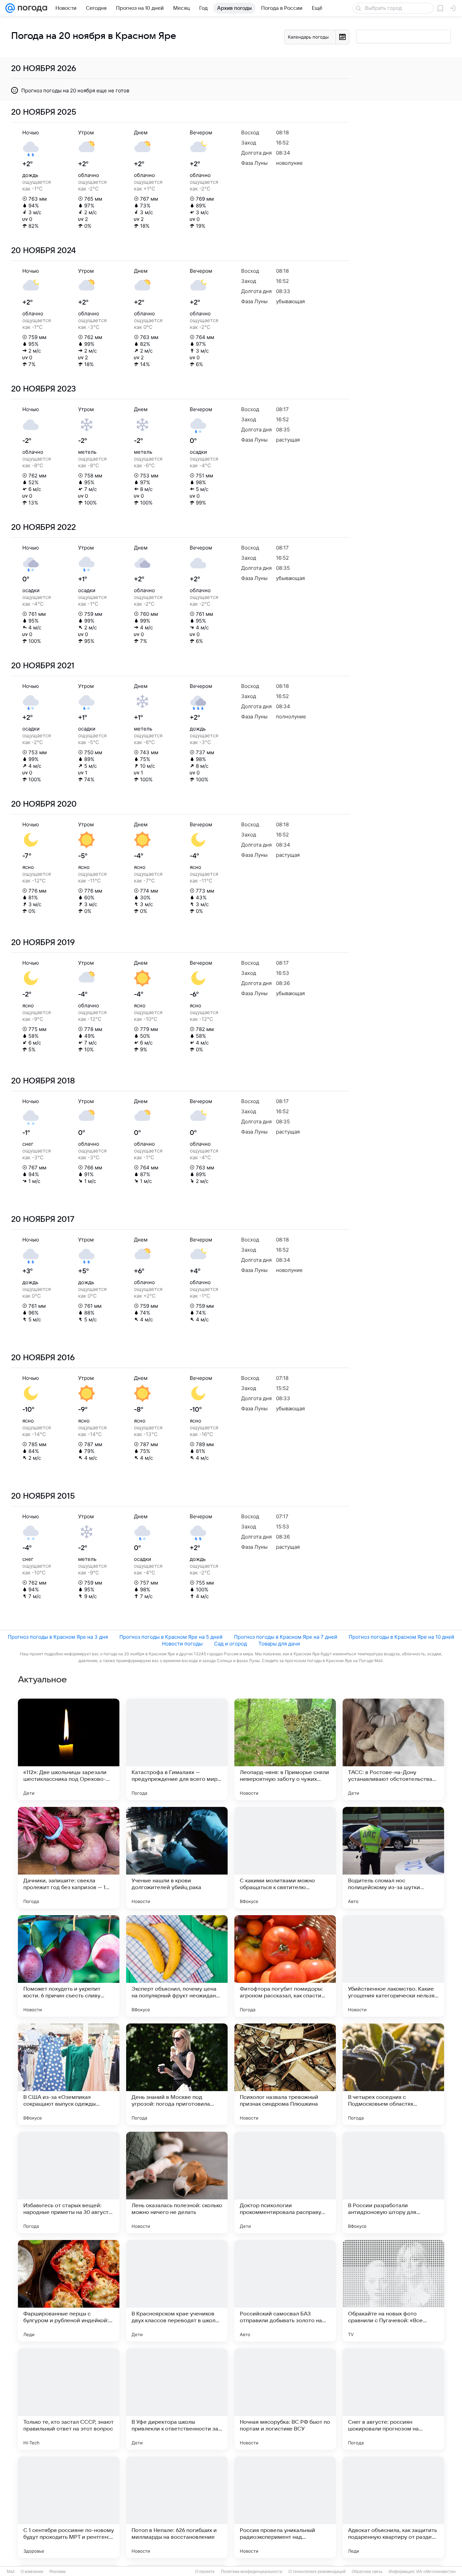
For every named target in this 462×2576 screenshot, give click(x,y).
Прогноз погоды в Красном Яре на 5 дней (171, 1637)
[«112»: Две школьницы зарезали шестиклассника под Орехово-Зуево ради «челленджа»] (69, 1749)
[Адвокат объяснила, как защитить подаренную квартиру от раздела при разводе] (393, 2507)
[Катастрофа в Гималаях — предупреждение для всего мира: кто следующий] (177, 1749)
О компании (32, 2572)
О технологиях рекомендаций (317, 2572)
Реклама (57, 2572)
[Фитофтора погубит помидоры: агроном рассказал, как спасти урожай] (285, 1966)
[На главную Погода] (31, 8)
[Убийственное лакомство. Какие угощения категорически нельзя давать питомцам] (393, 1966)
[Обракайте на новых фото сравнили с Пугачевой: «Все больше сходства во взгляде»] (393, 2291)
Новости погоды (182, 1644)
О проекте (205, 2572)
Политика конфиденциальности (252, 2572)
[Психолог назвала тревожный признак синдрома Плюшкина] (285, 2074)
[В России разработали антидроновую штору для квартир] (393, 2182)
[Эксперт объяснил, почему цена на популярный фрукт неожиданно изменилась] (177, 1966)
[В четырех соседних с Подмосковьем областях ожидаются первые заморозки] (393, 2074)
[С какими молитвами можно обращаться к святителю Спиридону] (285, 1858)
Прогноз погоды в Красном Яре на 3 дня (58, 1637)
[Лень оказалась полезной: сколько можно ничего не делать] (177, 2182)
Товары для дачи (279, 1644)
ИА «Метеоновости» (436, 2572)
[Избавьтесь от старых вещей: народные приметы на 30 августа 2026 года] (69, 2182)
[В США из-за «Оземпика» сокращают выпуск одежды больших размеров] (69, 2074)
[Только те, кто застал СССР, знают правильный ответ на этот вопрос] (69, 2399)
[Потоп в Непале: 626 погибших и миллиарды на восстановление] (177, 2507)
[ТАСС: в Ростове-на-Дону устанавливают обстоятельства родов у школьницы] (393, 1749)
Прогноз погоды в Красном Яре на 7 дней (286, 1637)
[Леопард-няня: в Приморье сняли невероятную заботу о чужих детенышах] (285, 1749)
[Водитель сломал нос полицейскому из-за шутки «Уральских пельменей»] (393, 1858)
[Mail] (10, 8)
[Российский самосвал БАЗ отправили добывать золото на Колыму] (285, 2291)
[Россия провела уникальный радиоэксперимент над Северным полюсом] (285, 2507)
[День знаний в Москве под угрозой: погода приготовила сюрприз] (177, 2074)
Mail (11, 2572)
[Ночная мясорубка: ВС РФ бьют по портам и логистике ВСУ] (285, 2399)
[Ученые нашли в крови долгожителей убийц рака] (177, 1858)
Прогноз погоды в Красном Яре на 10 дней (401, 1637)
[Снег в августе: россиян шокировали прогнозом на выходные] (393, 2399)
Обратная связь (367, 2572)
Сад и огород (230, 1644)
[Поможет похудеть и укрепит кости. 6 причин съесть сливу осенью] (69, 1966)
